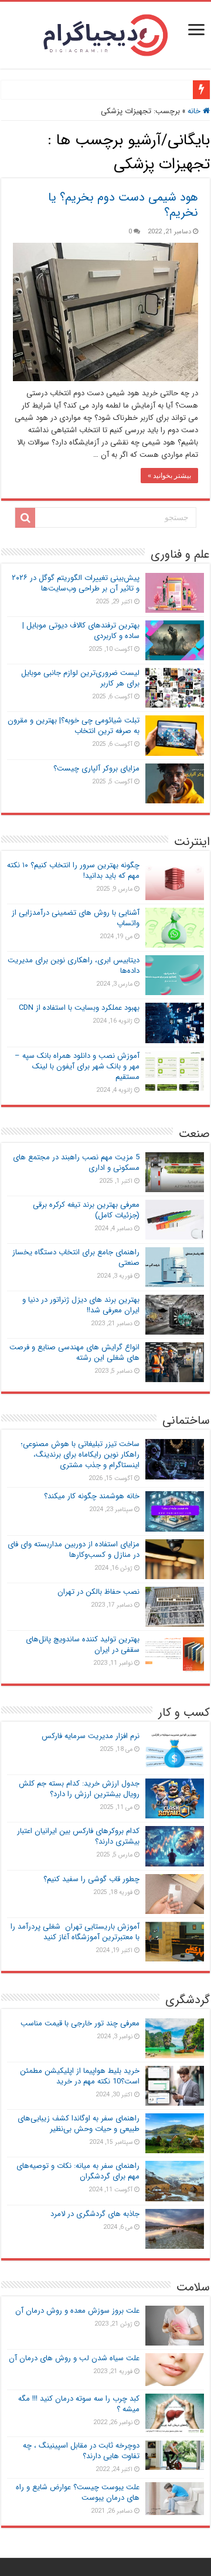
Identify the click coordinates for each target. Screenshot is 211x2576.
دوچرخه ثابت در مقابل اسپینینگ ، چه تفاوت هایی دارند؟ (81, 2451)
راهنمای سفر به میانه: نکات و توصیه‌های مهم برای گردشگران (78, 2171)
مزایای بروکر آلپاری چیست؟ (96, 768)
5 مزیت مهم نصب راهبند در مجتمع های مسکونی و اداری (76, 1163)
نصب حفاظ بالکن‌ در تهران (98, 1592)
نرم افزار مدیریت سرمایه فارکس (91, 1736)
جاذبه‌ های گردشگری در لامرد (95, 2214)
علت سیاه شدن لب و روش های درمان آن (74, 2358)
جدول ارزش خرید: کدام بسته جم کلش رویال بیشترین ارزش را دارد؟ (79, 1789)
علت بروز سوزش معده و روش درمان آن (77, 2311)
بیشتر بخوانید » (169, 476)
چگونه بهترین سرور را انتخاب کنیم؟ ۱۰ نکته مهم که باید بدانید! (73, 870)
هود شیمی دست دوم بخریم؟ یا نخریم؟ (123, 205)
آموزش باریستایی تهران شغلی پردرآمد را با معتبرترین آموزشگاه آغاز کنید (75, 1932)
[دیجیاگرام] (105, 34)
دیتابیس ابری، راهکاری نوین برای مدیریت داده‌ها (74, 965)
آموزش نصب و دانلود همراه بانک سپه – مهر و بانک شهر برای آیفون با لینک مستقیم (77, 1066)
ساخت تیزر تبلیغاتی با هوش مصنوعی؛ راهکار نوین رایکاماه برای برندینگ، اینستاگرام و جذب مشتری (80, 1455)
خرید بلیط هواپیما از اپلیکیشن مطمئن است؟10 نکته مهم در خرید (80, 2076)
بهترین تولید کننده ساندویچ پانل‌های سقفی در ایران (83, 1645)
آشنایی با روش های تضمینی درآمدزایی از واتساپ (76, 918)
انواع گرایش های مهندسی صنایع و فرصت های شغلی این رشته (74, 1353)
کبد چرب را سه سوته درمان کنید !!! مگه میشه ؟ (79, 2404)
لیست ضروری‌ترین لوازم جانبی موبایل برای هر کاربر (80, 678)
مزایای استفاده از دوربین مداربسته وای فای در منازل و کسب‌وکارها (74, 1550)
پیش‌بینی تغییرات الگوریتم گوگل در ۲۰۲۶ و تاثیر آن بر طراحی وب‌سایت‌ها (76, 583)
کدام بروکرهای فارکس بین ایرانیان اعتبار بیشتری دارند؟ (78, 1836)
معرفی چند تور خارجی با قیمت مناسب (80, 2023)
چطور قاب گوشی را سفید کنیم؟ (91, 1879)
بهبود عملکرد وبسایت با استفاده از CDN (79, 1008)
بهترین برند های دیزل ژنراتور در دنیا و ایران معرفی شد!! (81, 1305)
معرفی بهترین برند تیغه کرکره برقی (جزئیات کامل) (86, 1210)
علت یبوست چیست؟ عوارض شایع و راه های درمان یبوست (78, 2492)
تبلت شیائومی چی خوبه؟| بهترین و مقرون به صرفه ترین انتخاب (74, 726)
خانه (195, 111)
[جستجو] (25, 518)
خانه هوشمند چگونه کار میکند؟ (92, 1496)
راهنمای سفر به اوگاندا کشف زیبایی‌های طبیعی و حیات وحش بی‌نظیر (79, 2124)
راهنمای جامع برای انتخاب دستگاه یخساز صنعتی (76, 1258)
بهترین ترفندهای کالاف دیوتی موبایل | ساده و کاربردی (81, 631)
